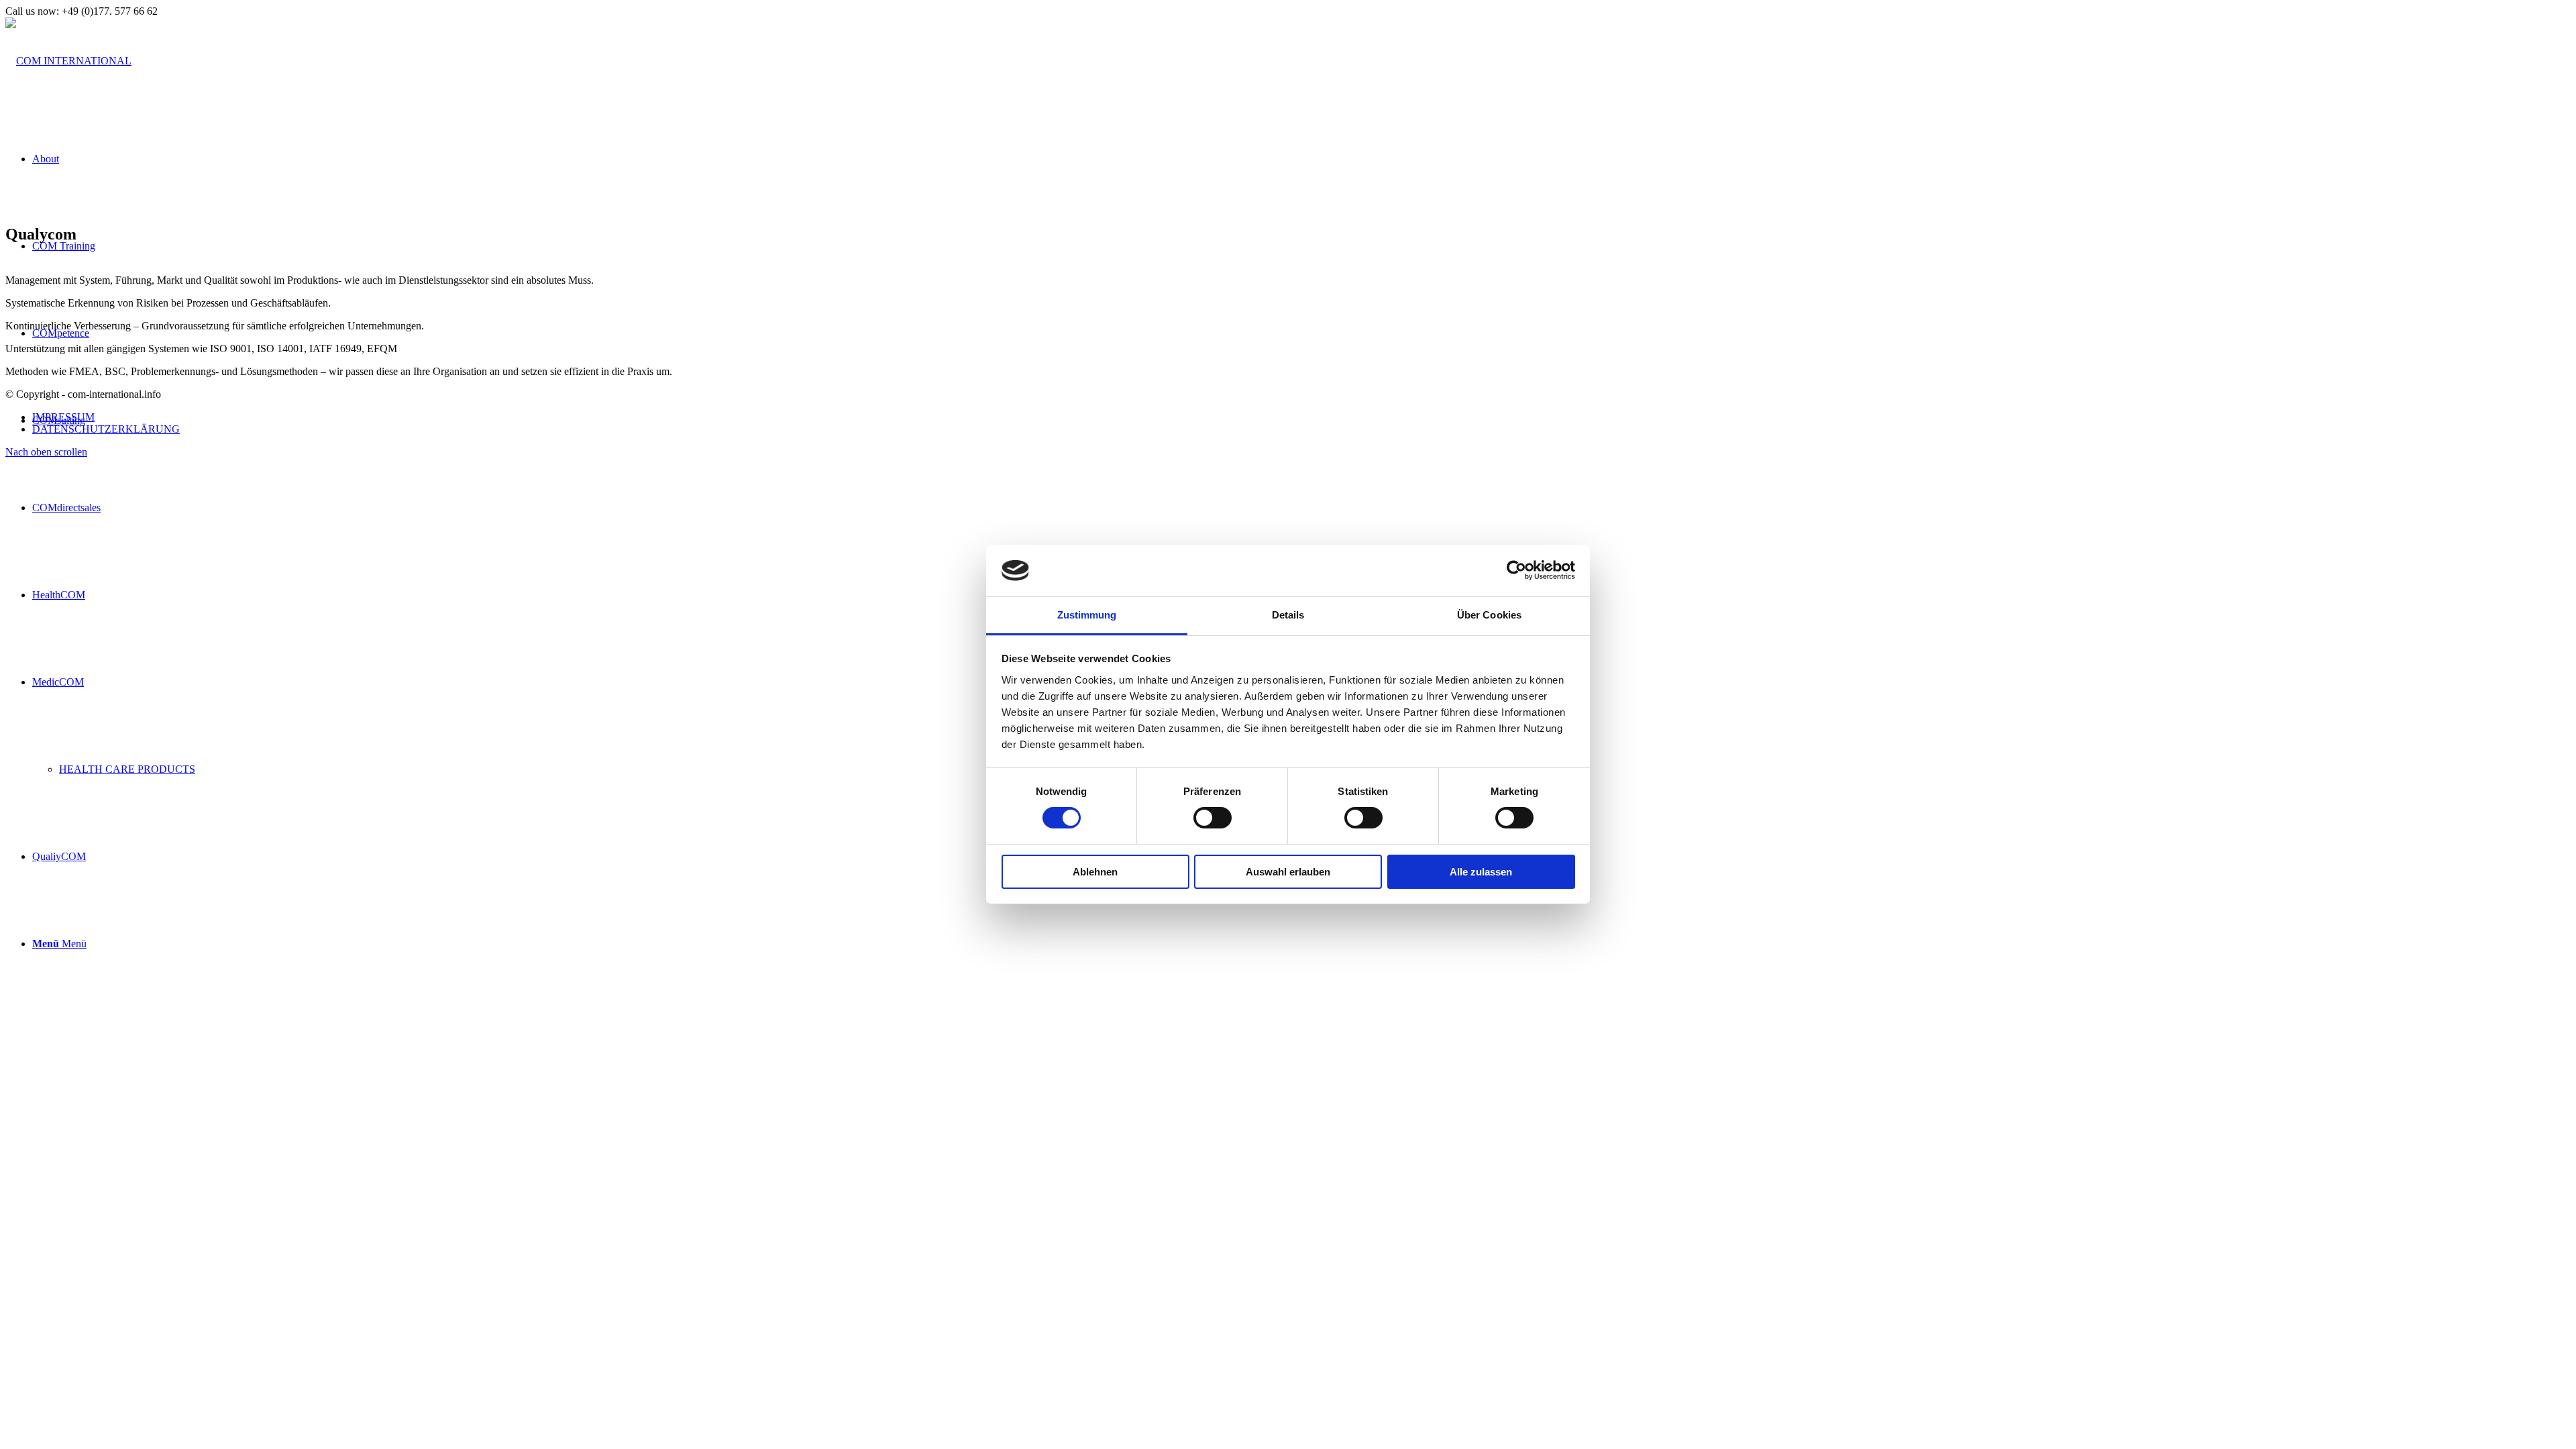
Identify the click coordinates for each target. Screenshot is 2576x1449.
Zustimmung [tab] (1087, 615)
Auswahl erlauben (1288, 872)
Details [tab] (1288, 615)
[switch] (1213, 818)
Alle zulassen (1481, 872)
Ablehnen (1095, 872)
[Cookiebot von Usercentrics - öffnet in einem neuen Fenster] (1516, 570)
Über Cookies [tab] (1489, 615)
